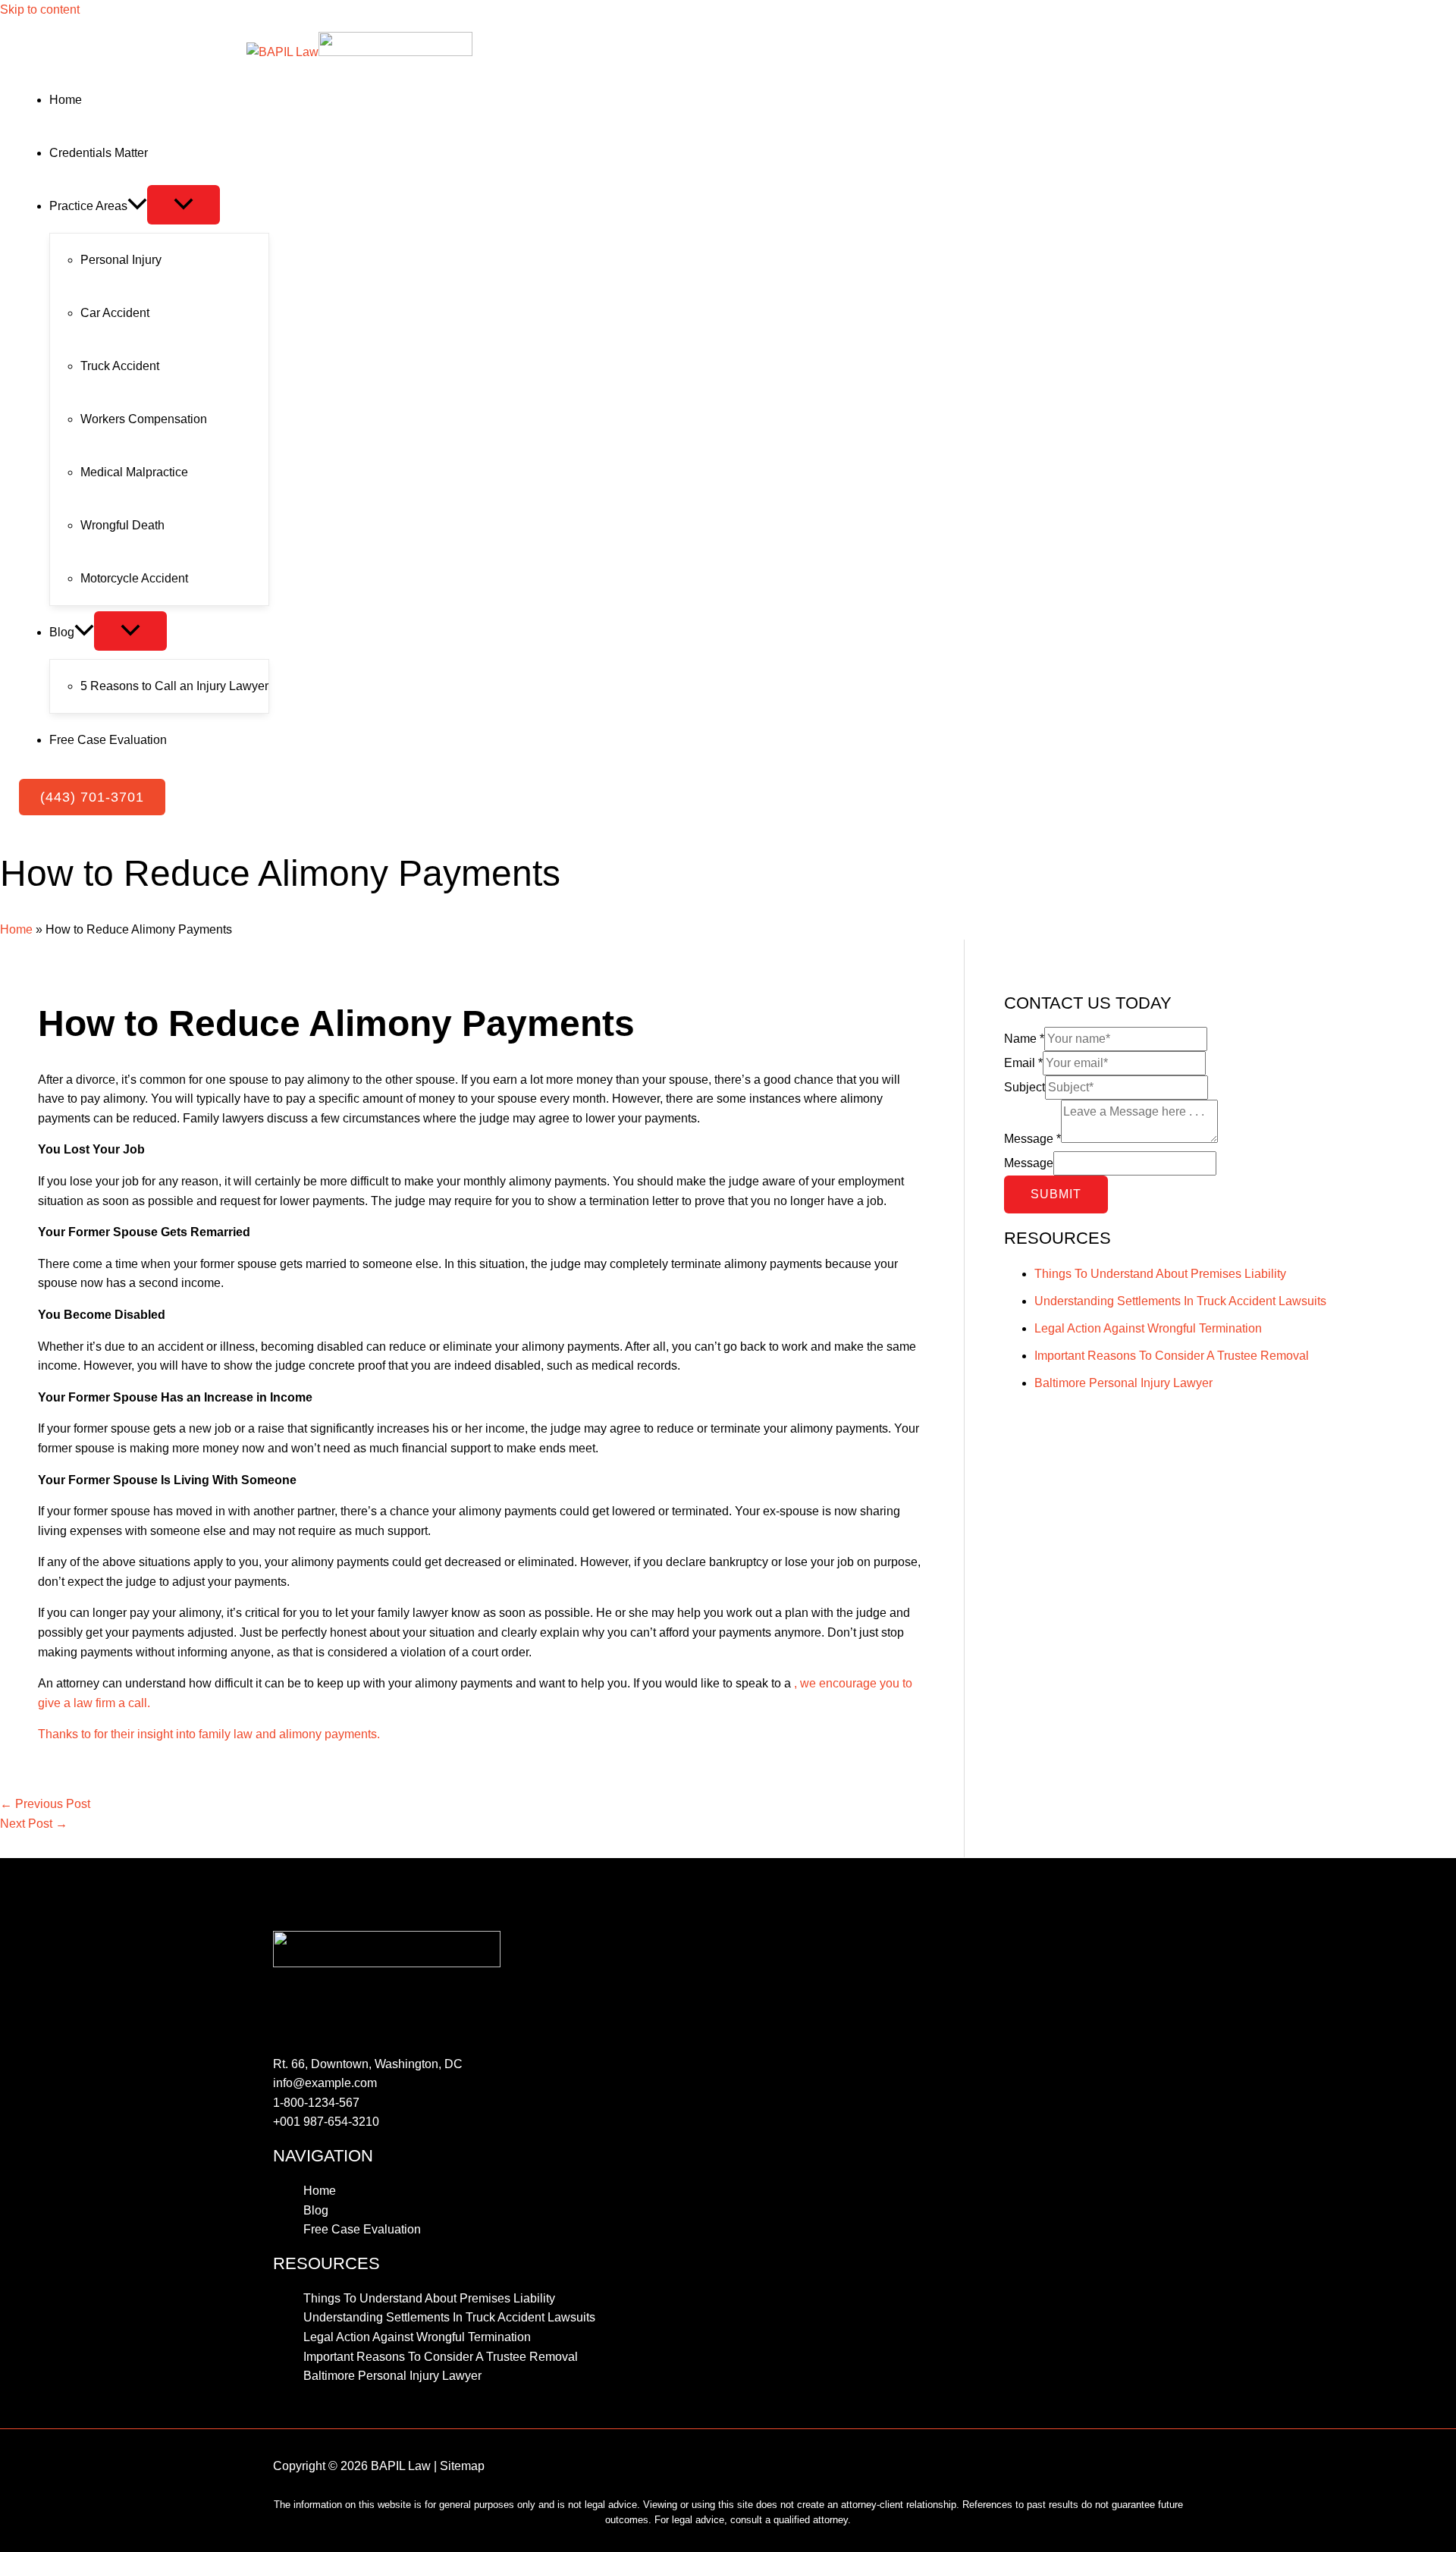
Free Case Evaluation (362, 2229)
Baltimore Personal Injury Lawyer (1123, 1383)
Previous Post (45, 1804)
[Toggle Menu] (184, 205)
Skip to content (40, 9)
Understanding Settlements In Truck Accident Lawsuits (1180, 1301)
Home (16, 929)
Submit (1056, 1194)
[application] (137, 206)
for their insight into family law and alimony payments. (237, 1734)
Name (1024, 1039)
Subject (1025, 1087)
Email (1023, 1063)
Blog (316, 2210)
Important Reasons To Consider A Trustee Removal (1172, 1356)
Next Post (34, 1824)
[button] (92, 797)
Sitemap (462, 2466)
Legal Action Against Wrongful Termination (1148, 1328)
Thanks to (66, 1734)
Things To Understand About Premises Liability (1160, 1274)
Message (1032, 1139)
